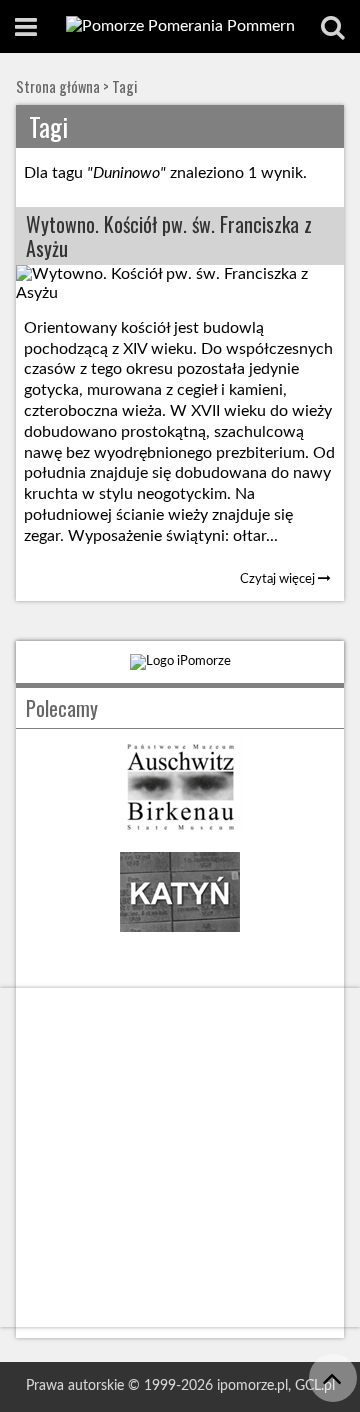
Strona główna (58, 86)
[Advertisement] (180, 1157)
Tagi (124, 86)
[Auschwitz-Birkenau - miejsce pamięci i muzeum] (180, 831)
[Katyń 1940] (180, 937)
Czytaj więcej (279, 579)
